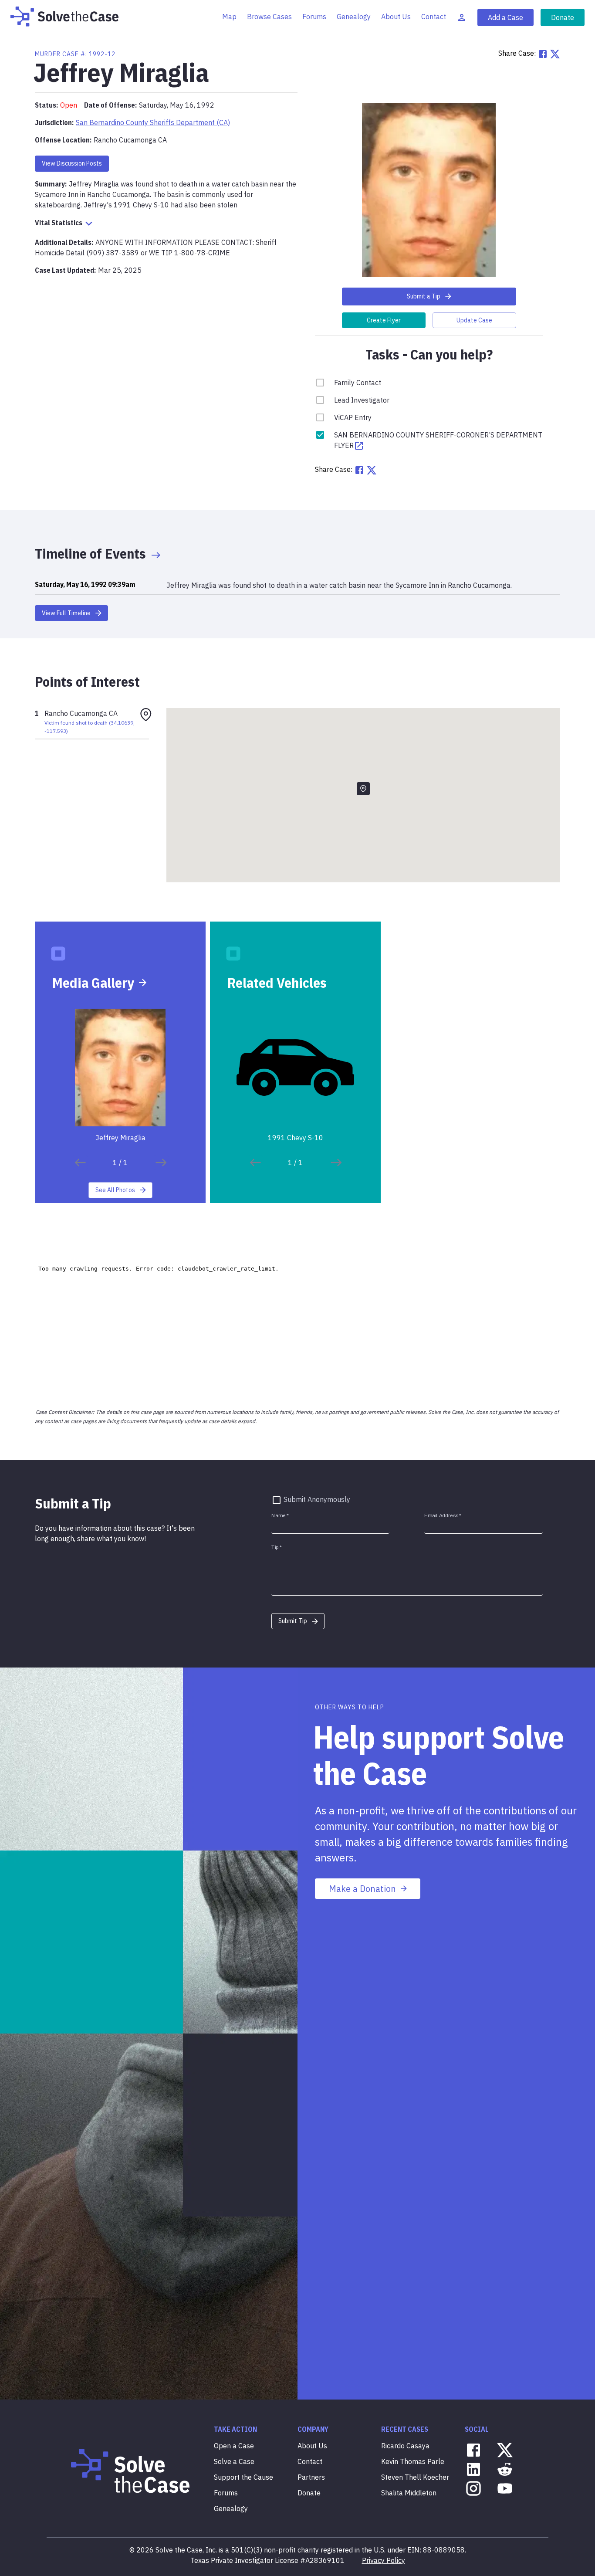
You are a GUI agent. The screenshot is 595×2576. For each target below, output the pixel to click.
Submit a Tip (424, 296)
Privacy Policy (384, 2560)
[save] (80, 1163)
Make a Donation (362, 1889)
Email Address (443, 1516)
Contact (434, 17)
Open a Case (234, 2446)
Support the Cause (243, 2477)
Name (280, 1516)
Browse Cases (269, 17)
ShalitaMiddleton (409, 2493)
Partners (311, 2477)
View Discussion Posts (72, 163)
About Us (396, 17)
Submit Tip (293, 1621)
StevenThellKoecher (415, 2477)
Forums (314, 17)
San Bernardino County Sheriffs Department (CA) (153, 122)
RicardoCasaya (405, 2446)
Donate (563, 17)
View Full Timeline (66, 613)
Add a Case (505, 17)
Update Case (474, 320)
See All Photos (115, 1190)
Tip (277, 1547)
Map (229, 17)
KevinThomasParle (413, 2461)
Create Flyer (384, 320)
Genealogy (354, 17)
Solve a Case (234, 2461)
